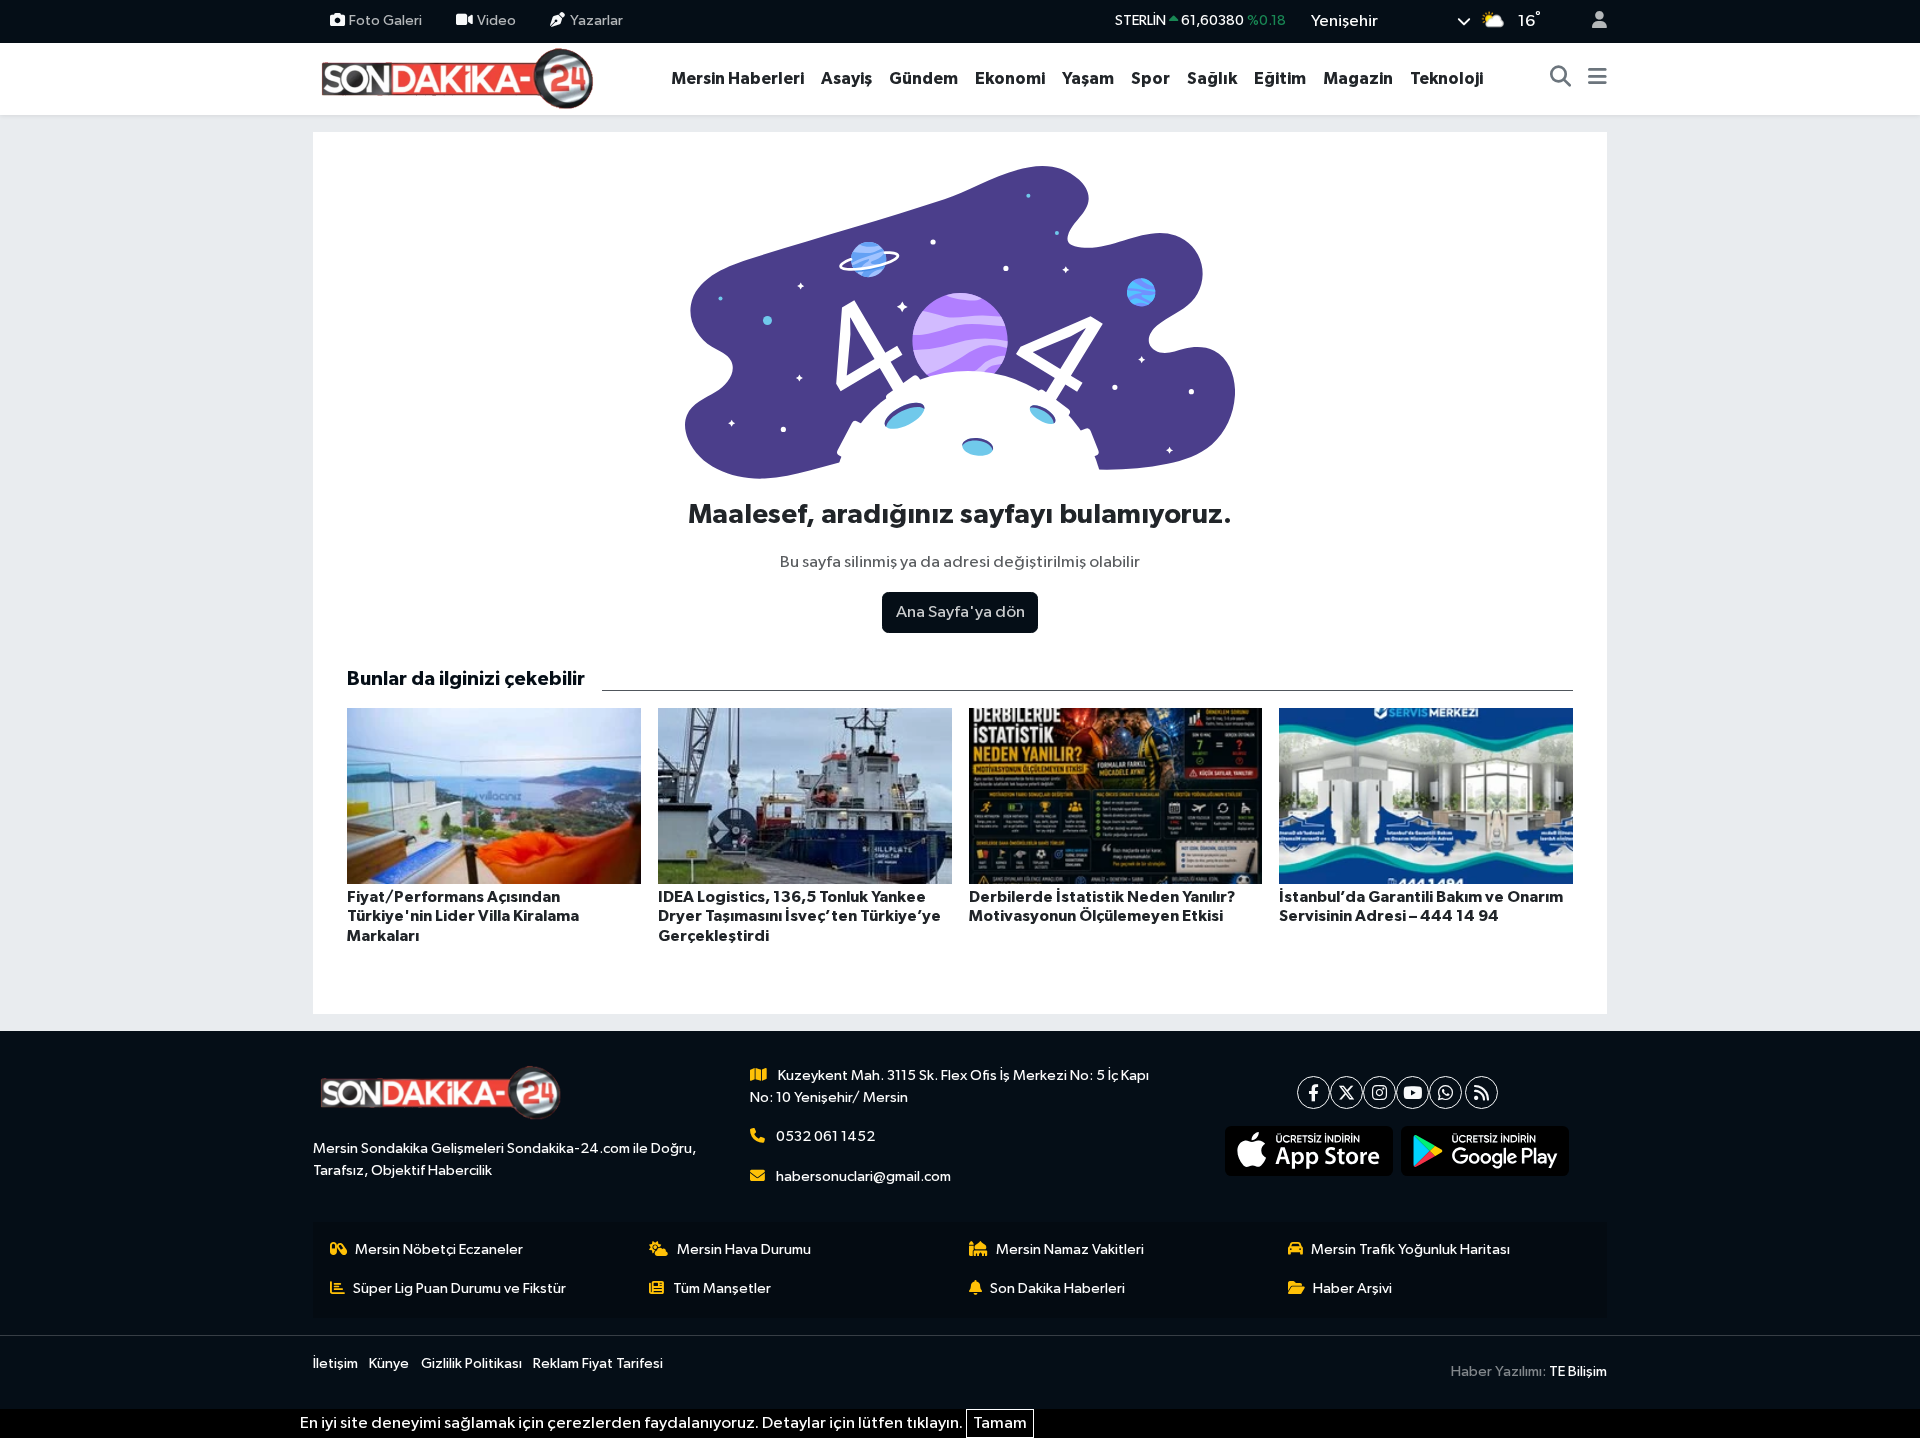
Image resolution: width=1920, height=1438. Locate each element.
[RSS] (1481, 1092)
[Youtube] (1412, 1092)
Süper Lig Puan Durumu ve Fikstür (459, 1288)
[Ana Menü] (1597, 79)
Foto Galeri (385, 20)
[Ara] (1561, 79)
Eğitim (1280, 78)
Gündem (923, 78)
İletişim (335, 1363)
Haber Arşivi (1352, 1288)
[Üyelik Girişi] (1591, 21)
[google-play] (1485, 1151)
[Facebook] (1313, 1092)
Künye (389, 1363)
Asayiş (846, 78)
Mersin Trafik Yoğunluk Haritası (1410, 1249)
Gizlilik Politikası (471, 1363)
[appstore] (1309, 1151)
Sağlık (1212, 78)
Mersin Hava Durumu (744, 1249)
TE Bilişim (1578, 1371)
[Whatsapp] (1445, 1092)
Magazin (1358, 78)
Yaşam (1088, 78)
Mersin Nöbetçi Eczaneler (439, 1249)
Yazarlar (596, 20)
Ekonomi (1010, 78)
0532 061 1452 (825, 1136)
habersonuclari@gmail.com (863, 1176)
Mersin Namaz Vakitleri (1070, 1249)
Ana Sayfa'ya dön (960, 612)
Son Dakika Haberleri (1057, 1288)
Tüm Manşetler (722, 1288)
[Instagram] (1379, 1092)
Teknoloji (1446, 78)
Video (496, 20)
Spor (1150, 78)
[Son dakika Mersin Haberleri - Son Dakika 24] (463, 77)
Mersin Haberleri (737, 78)
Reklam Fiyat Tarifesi (598, 1363)
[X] (1346, 1092)
